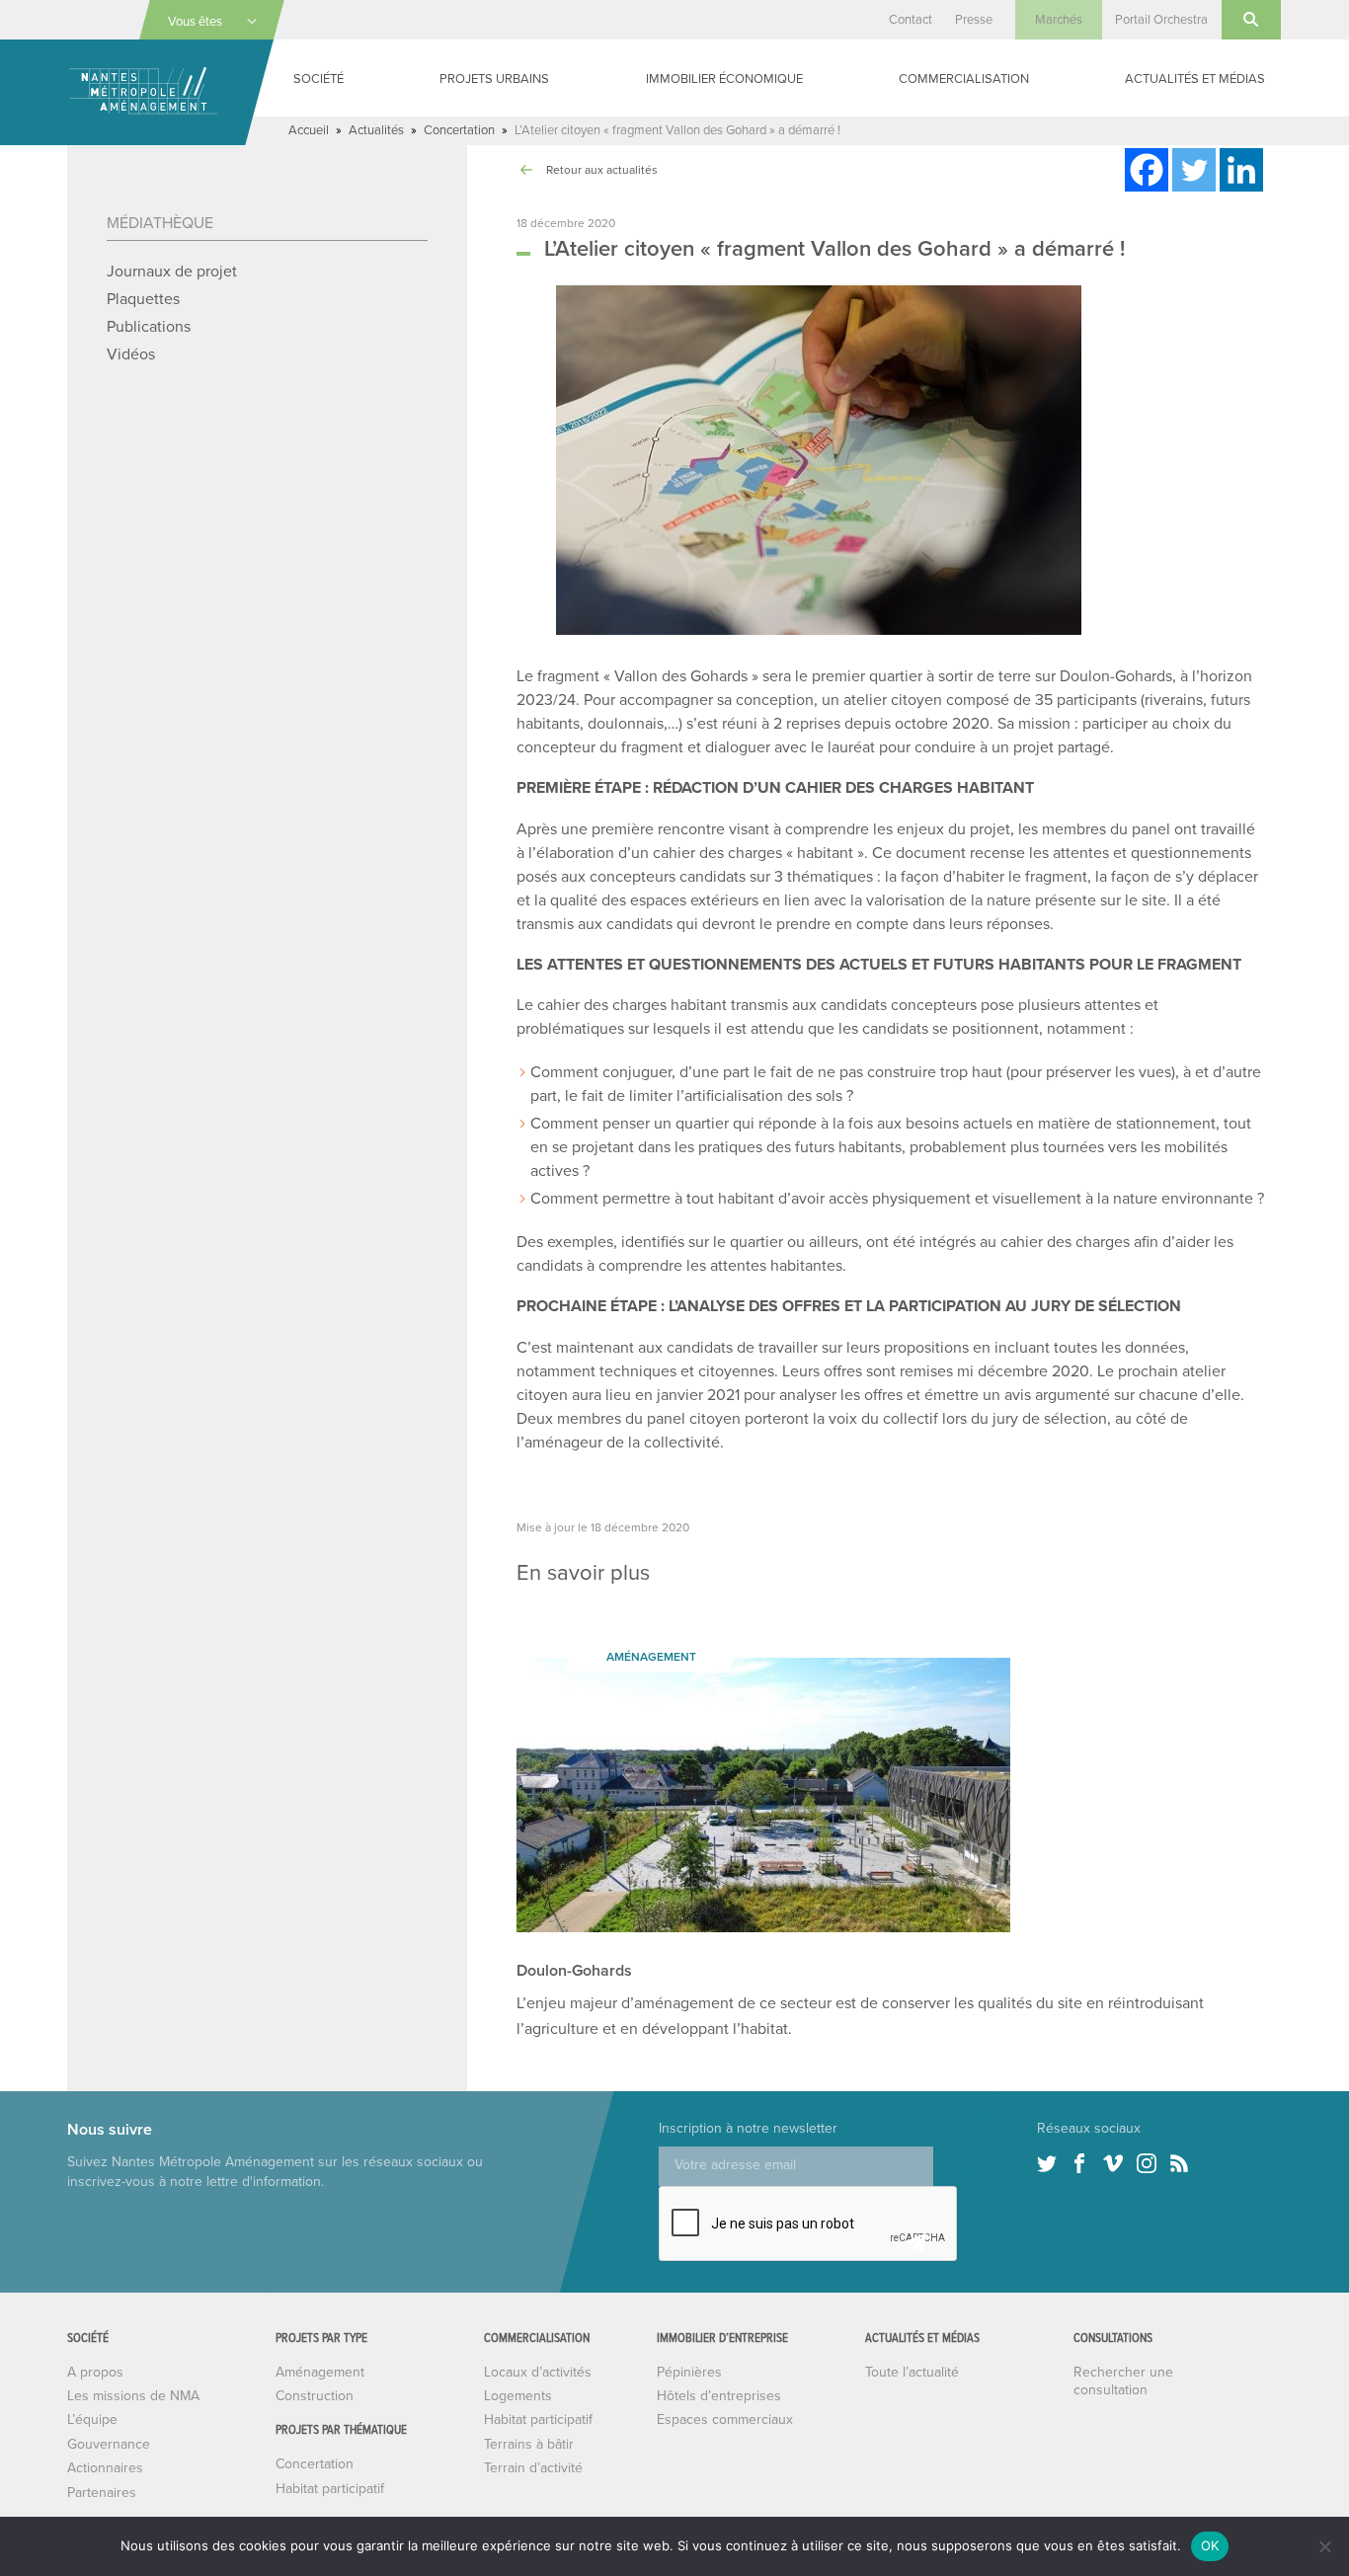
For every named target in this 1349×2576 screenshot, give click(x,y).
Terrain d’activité (533, 2468)
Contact (911, 20)
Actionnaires (105, 2468)
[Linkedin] (1241, 170)
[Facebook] (1147, 170)
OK (1210, 2545)
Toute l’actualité (912, 2372)
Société (318, 79)
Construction (315, 2396)
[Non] (1324, 2546)
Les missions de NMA (133, 2396)
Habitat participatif (330, 2489)
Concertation (459, 130)
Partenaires (102, 2493)
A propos (95, 2372)
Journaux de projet (172, 272)
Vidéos (131, 354)
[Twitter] (1194, 170)
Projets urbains (494, 79)
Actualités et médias (1195, 79)
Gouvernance (109, 2444)
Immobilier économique (724, 79)
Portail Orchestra (1161, 20)
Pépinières (689, 2372)
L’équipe (92, 2420)
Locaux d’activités (538, 2372)
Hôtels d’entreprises (719, 2396)
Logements (518, 2396)
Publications (149, 327)
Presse (974, 20)
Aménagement (320, 2372)
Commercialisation (964, 79)
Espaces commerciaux (725, 2420)
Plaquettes (143, 299)
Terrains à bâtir (529, 2444)
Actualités (376, 130)
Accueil (309, 130)
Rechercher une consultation (1123, 2381)
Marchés (1059, 20)
